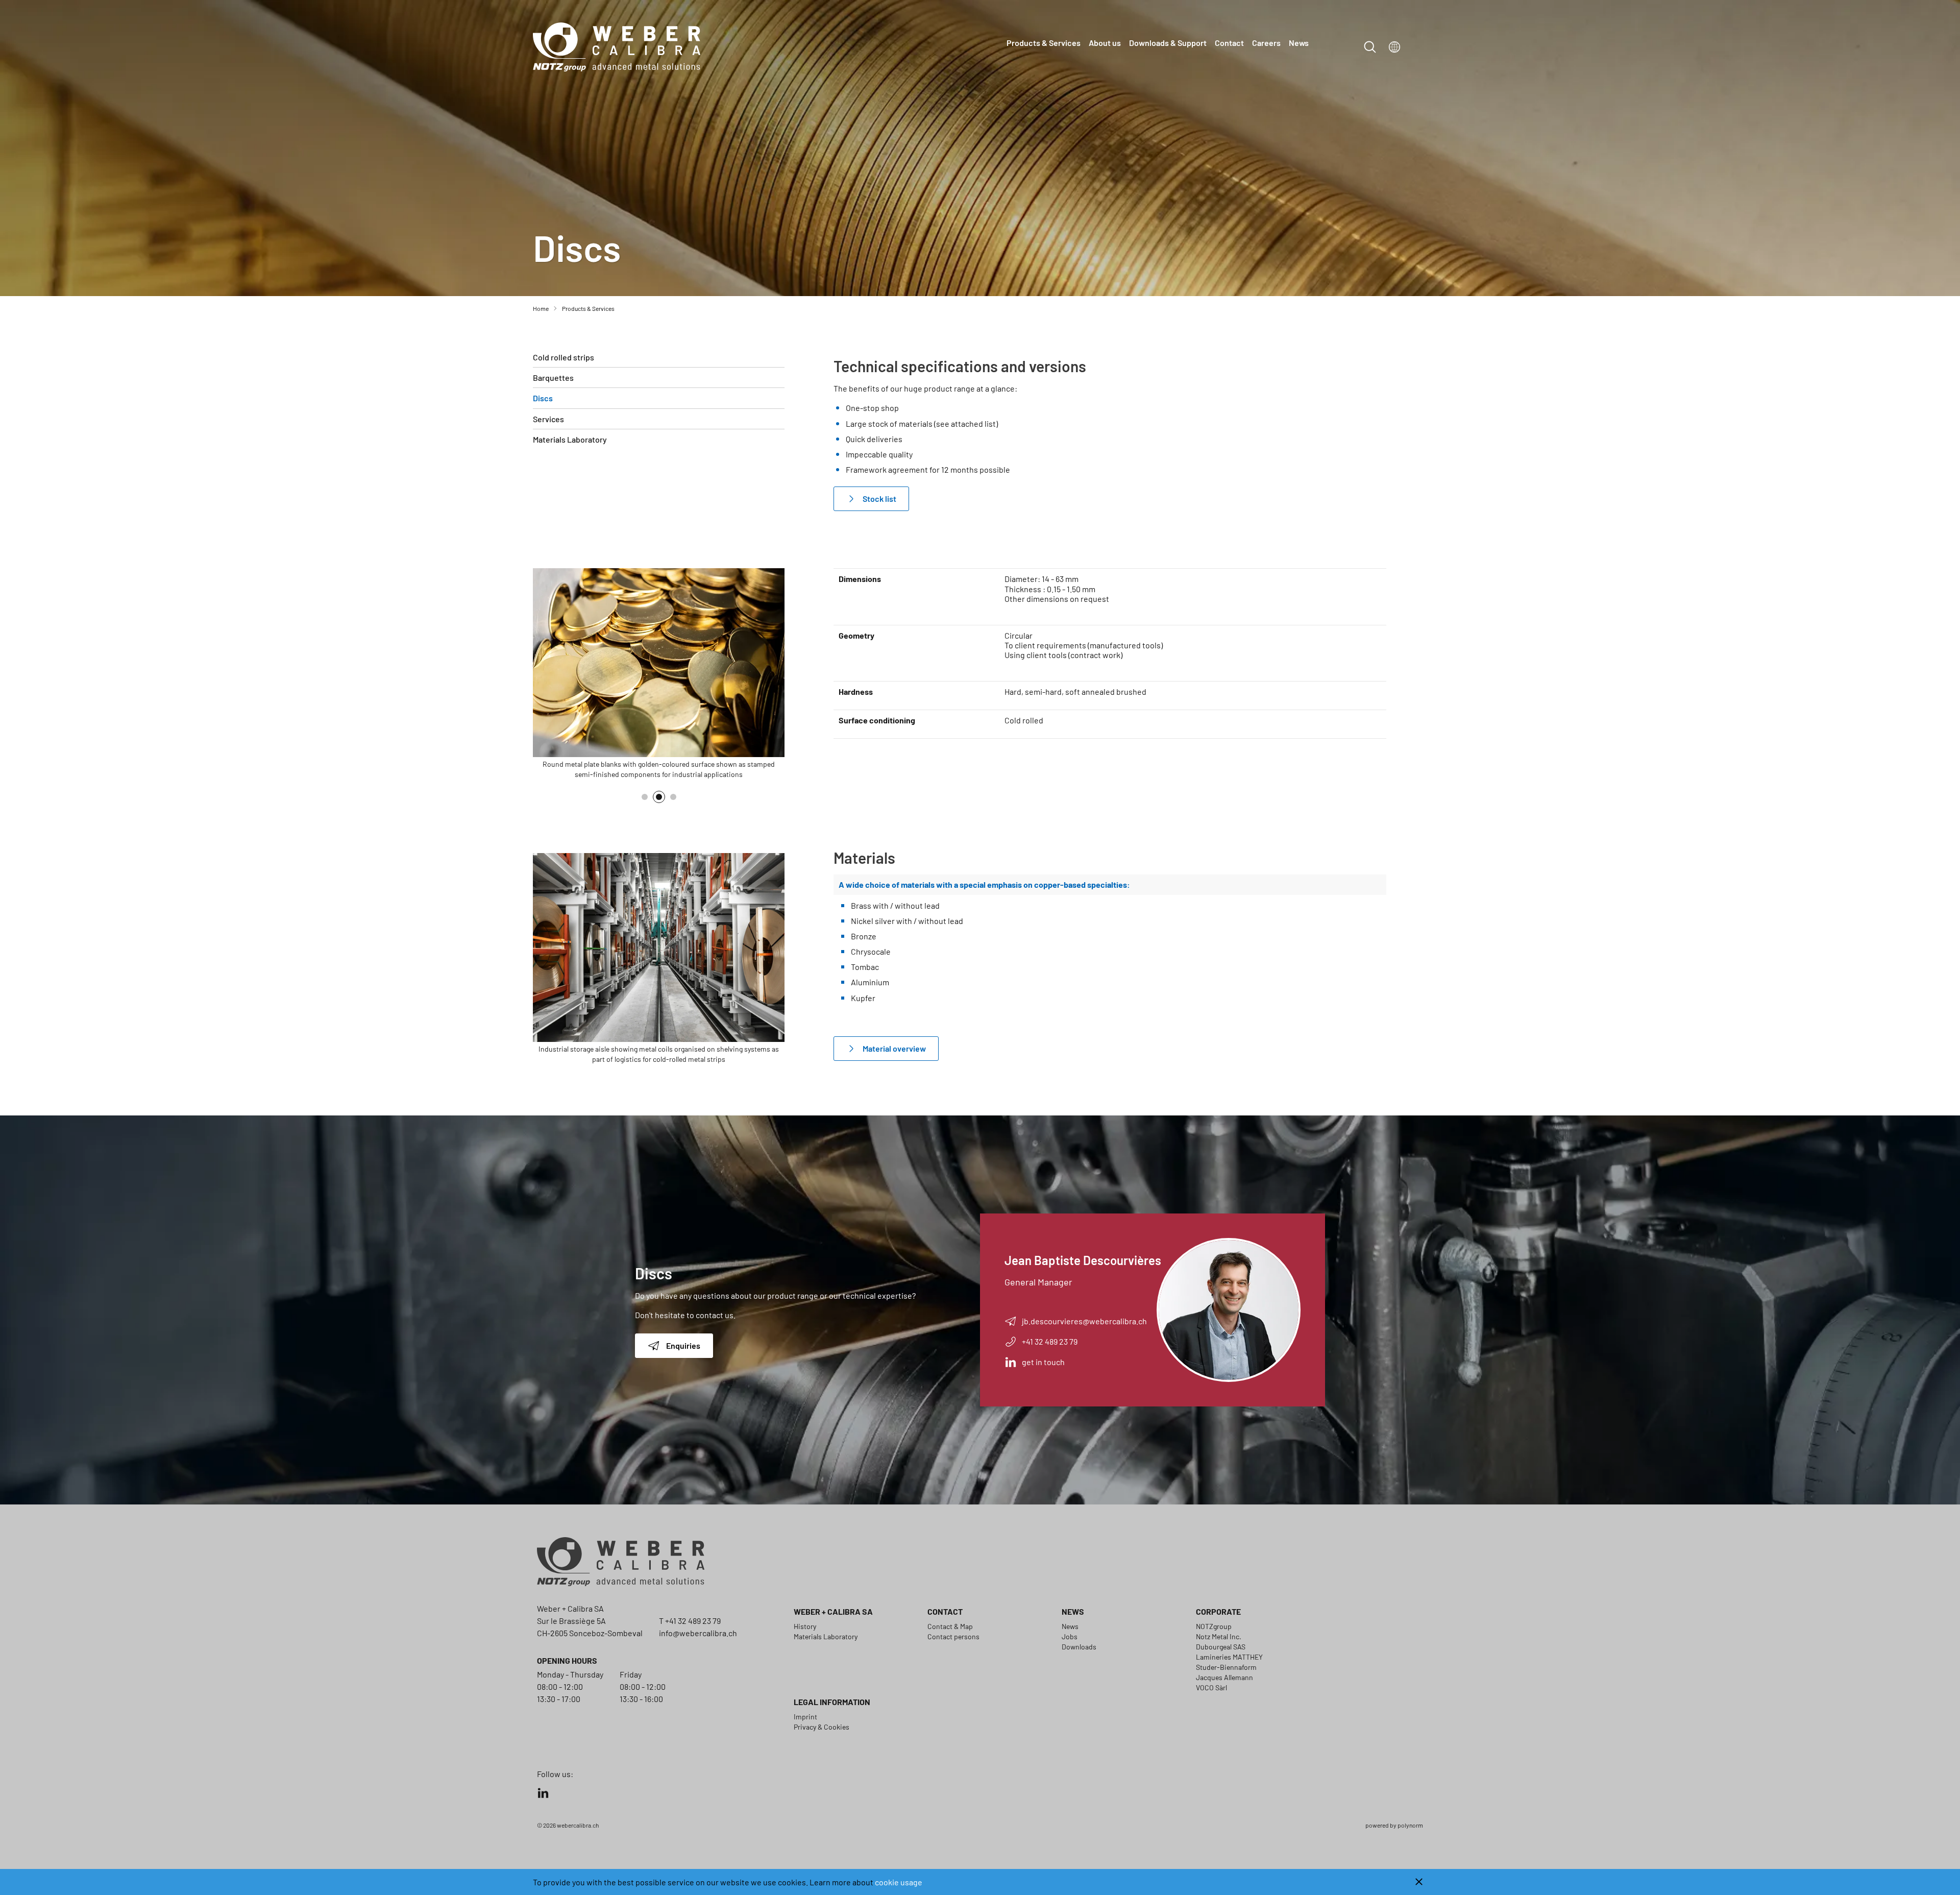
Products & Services (1044, 43)
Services (548, 419)
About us (1105, 43)
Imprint (805, 1717)
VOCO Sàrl (1211, 1687)
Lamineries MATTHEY (1229, 1657)
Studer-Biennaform (1226, 1667)
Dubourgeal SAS (1221, 1647)
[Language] (1394, 47)
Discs (543, 398)
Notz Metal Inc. (1219, 1636)
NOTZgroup (1214, 1626)
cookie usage (899, 1882)
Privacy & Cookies (822, 1727)
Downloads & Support (1168, 43)
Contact (1229, 43)
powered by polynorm (1394, 1825)
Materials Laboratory (570, 439)
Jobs (1070, 1636)
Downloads (1079, 1647)
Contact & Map (950, 1626)
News (1299, 43)
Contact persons (953, 1636)
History (805, 1626)
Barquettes (553, 378)
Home (541, 308)
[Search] (1370, 47)
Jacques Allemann (1224, 1677)
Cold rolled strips (563, 357)
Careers (1266, 43)
